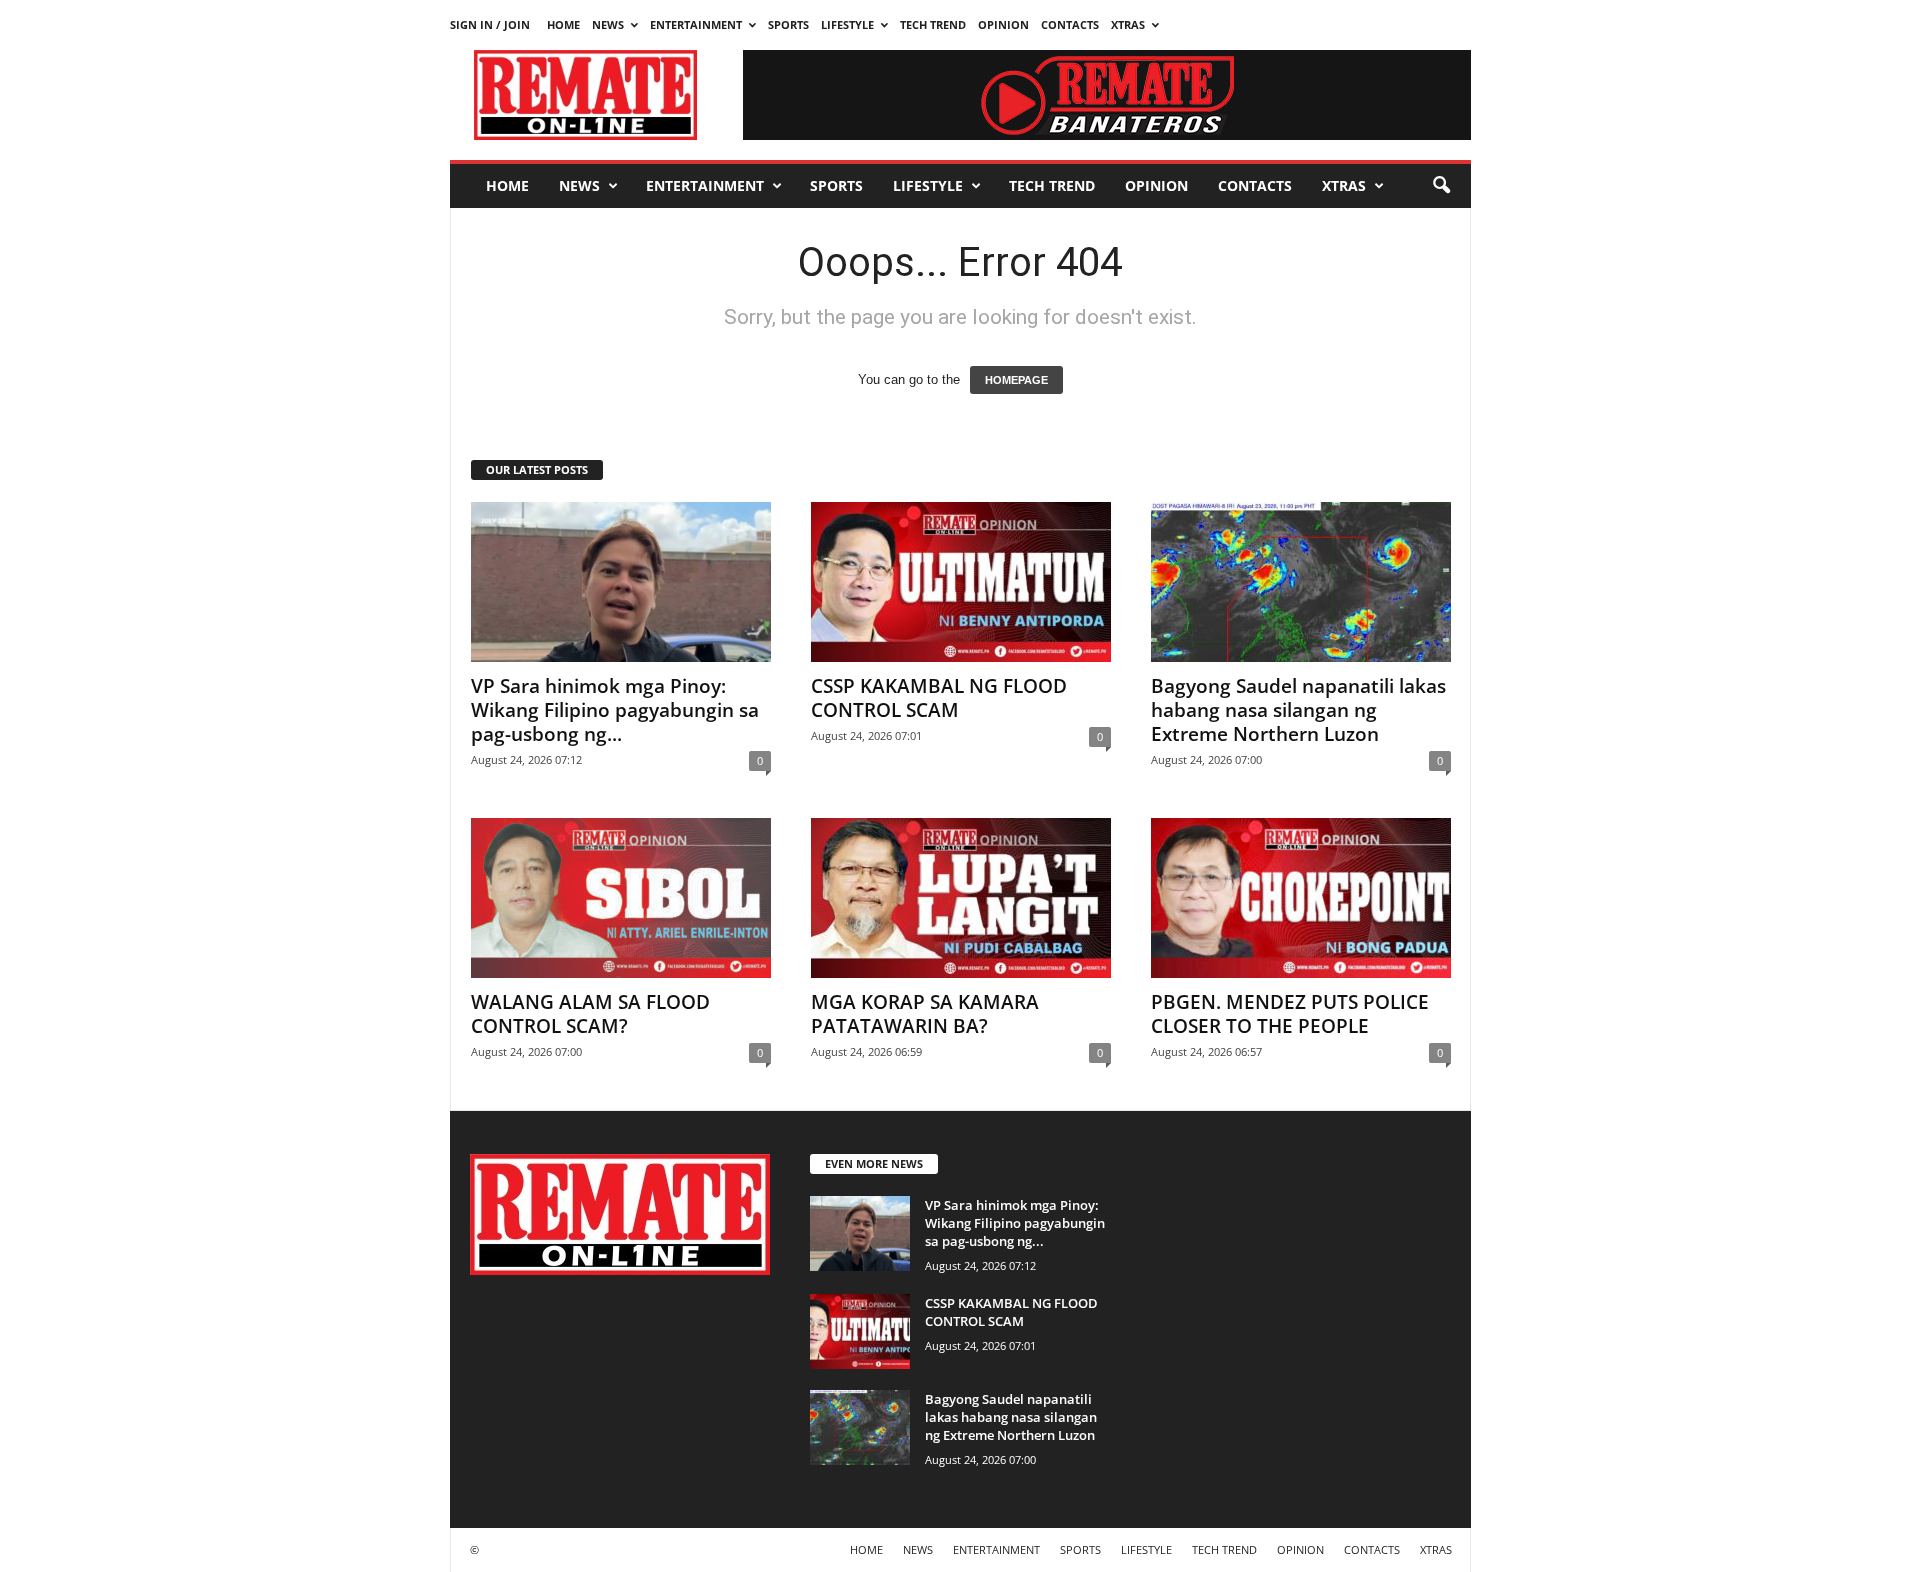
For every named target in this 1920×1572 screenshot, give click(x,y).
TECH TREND (933, 24)
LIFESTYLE (847, 24)
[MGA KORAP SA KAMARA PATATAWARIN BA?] (961, 898)
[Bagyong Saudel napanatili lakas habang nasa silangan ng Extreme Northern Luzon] (1301, 582)
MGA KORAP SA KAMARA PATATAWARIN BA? (925, 1014)
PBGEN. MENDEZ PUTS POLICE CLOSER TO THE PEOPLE (1290, 1014)
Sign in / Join (490, 24)
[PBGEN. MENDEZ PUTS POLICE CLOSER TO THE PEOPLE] (1301, 898)
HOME (563, 24)
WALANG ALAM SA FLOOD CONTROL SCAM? (590, 1014)
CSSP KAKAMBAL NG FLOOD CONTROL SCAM (939, 698)
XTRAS (1128, 24)
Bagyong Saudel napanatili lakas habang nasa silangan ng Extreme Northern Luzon (1298, 710)
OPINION (1003, 24)
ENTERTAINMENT (696, 24)
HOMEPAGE (1016, 380)
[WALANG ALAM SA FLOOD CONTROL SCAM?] (621, 898)
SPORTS (788, 24)
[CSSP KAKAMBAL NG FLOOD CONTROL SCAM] (961, 582)
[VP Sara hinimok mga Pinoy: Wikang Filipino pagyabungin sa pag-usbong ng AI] (621, 582)
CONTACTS (1070, 24)
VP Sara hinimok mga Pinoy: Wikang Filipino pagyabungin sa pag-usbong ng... (615, 710)
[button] (1441, 186)
